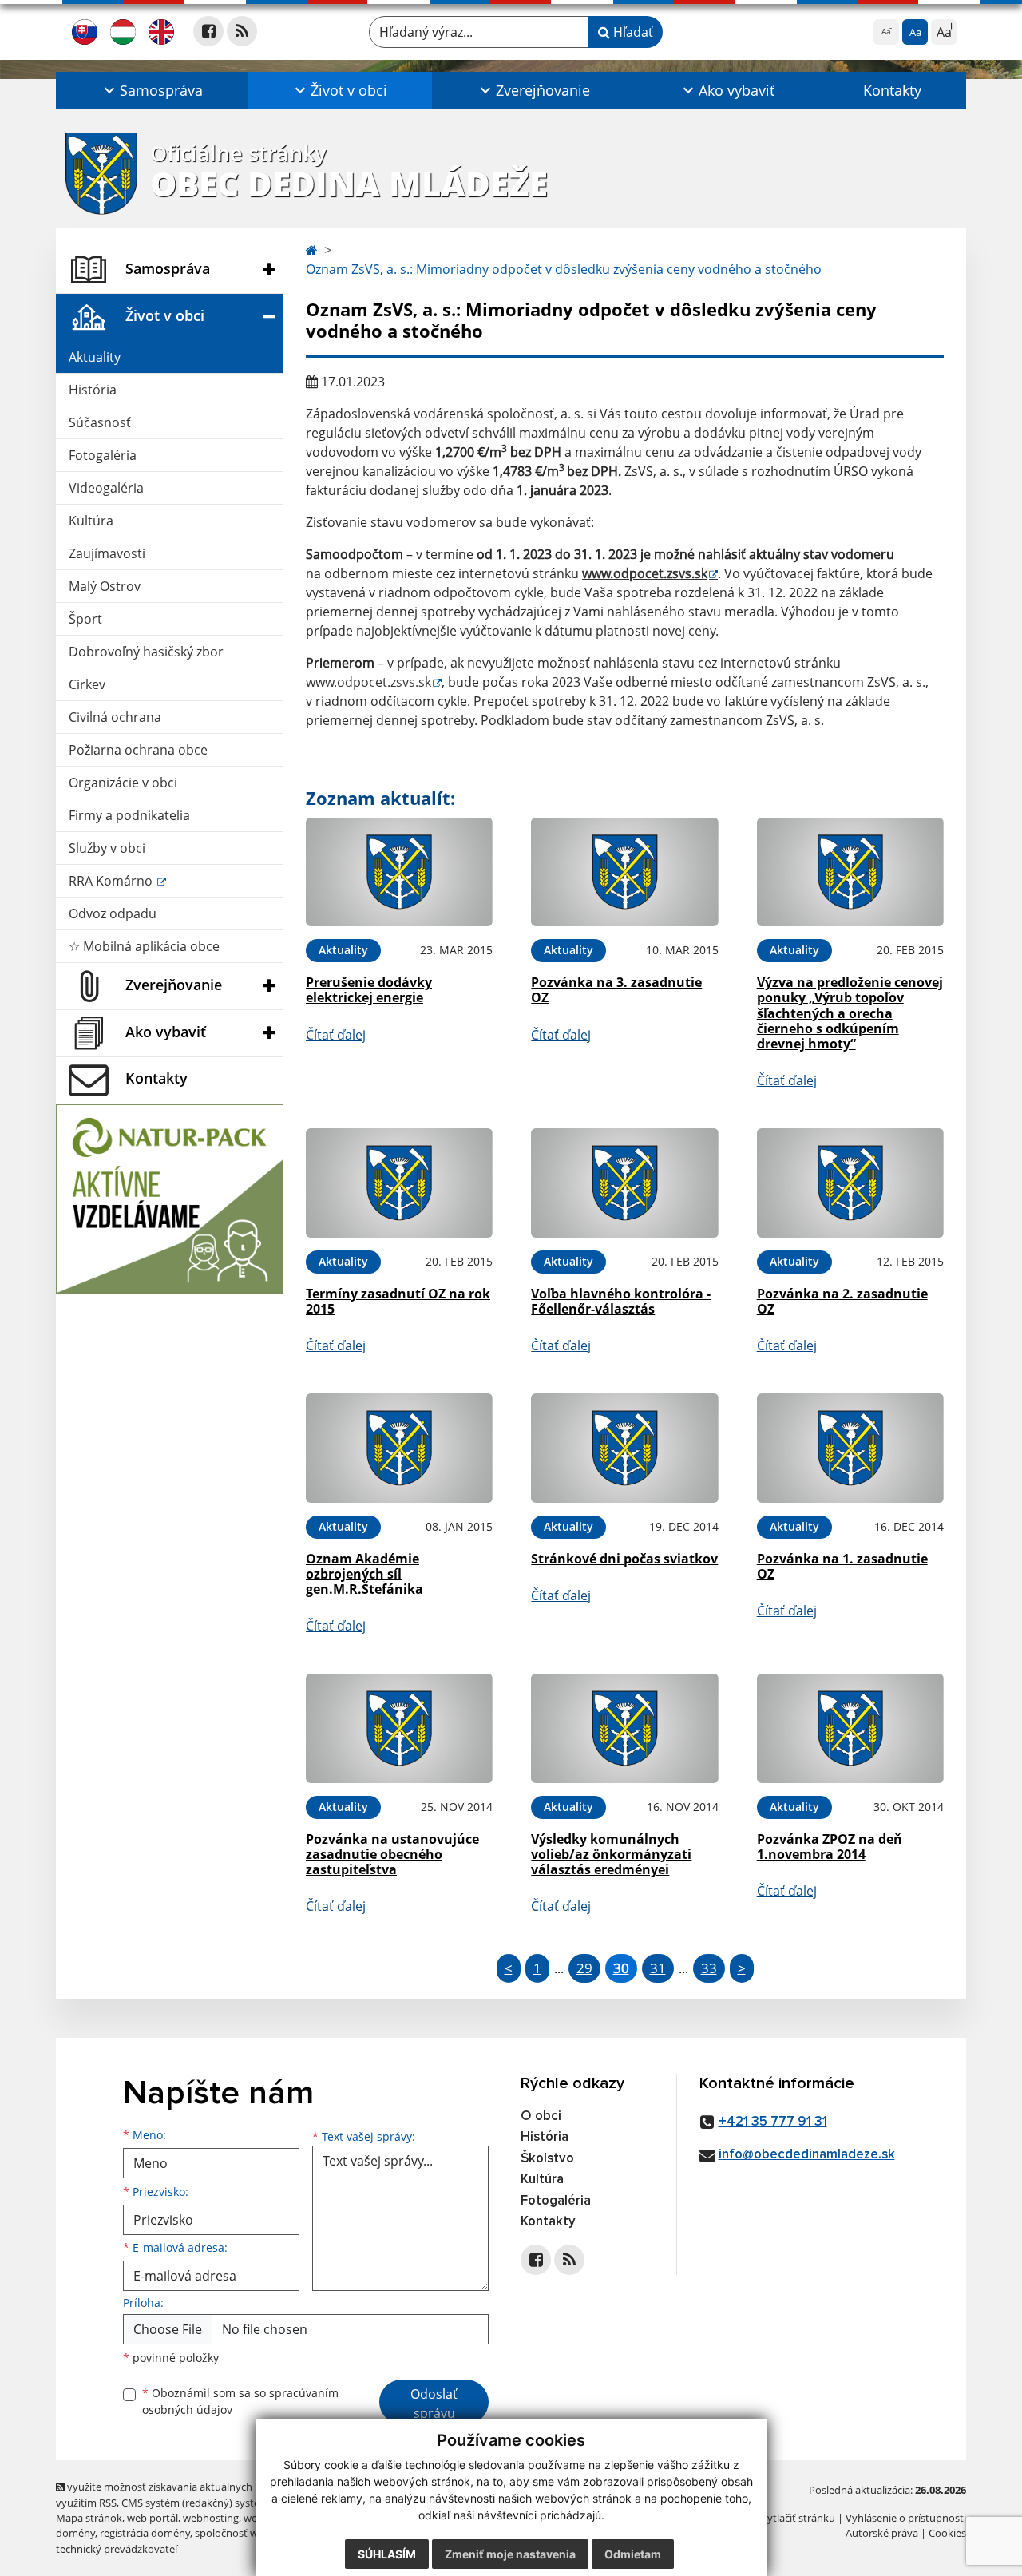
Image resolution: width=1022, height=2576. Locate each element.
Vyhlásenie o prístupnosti (906, 2518)
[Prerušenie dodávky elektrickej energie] (399, 872)
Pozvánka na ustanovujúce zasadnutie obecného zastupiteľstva (392, 1854)
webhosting (211, 2518)
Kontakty (892, 90)
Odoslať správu (434, 2404)
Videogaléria (106, 488)
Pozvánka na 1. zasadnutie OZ (842, 1566)
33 (709, 1968)
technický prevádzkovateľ (117, 2549)
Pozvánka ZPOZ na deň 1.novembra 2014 (830, 1847)
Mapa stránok (89, 2518)
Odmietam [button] (633, 2554)
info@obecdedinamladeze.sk (807, 2155)
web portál (153, 2518)
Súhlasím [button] (387, 2554)
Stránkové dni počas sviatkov (624, 1559)
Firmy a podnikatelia (129, 815)
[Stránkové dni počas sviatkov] (624, 1448)
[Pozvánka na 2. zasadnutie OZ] (850, 1183)
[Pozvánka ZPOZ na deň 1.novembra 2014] (850, 1728)
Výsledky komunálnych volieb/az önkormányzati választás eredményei (611, 1854)
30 (621, 1968)
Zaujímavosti (107, 553)
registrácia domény (145, 2533)
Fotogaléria (103, 455)
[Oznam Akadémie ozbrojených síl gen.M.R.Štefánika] (399, 1448)
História (93, 390)
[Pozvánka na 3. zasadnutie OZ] (624, 872)
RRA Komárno (112, 881)
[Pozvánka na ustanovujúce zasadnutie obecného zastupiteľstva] (399, 1728)
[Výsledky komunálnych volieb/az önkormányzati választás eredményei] (624, 1728)
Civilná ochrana (115, 717)
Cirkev (87, 684)
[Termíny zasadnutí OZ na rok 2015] (399, 1183)
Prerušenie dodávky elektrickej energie (369, 990)
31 (658, 1968)
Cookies (947, 2533)
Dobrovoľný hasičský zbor (146, 652)
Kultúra (91, 521)
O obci (541, 2116)
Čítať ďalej (336, 1035)
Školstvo (547, 2159)
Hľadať (632, 32)
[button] (152, 90)
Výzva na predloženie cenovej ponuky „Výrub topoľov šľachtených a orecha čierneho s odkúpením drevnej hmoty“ (850, 1013)
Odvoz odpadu (113, 913)
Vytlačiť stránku (798, 2518)
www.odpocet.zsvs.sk (645, 573)
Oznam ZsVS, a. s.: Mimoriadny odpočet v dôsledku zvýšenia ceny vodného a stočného (564, 269)
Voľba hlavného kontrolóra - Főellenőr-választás (621, 1301)
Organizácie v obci (123, 783)
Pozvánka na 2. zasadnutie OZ (842, 1301)
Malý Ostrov (105, 586)
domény (75, 2533)
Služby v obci (107, 848)
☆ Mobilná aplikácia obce (144, 946)
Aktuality (95, 357)
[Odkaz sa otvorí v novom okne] (208, 31)
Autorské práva (882, 2533)
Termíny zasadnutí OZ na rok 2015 (398, 1301)
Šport (85, 619)
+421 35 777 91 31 (773, 2122)
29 (584, 1968)
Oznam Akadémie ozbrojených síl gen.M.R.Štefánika (364, 1574)
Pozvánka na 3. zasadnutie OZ (616, 990)
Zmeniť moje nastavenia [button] (510, 2554)
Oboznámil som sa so (240, 2401)
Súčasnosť (100, 422)
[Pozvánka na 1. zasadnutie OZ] (850, 1448)
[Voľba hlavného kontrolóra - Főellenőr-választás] (624, 1183)
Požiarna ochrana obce (138, 750)
